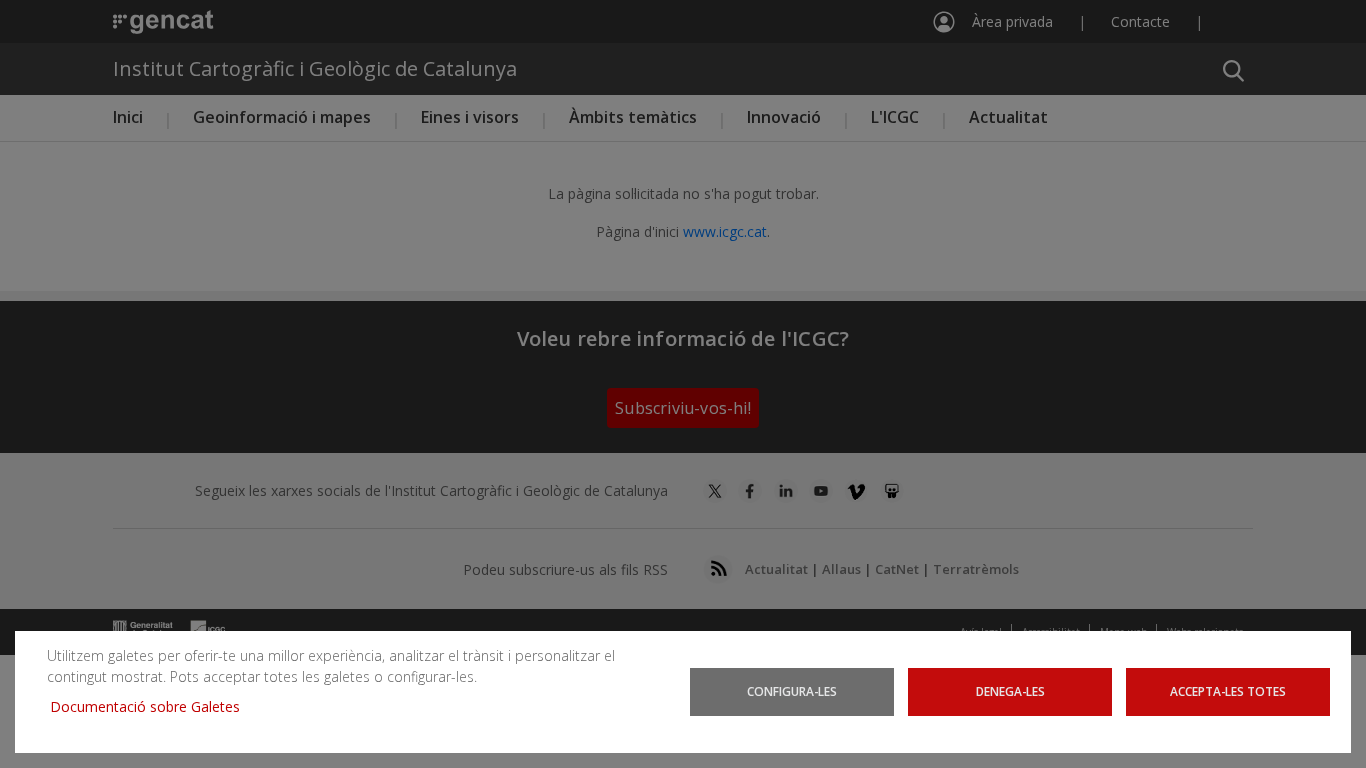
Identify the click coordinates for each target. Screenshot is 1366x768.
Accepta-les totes (1228, 691)
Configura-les (792, 691)
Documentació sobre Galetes (152, 706)
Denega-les (1010, 691)
